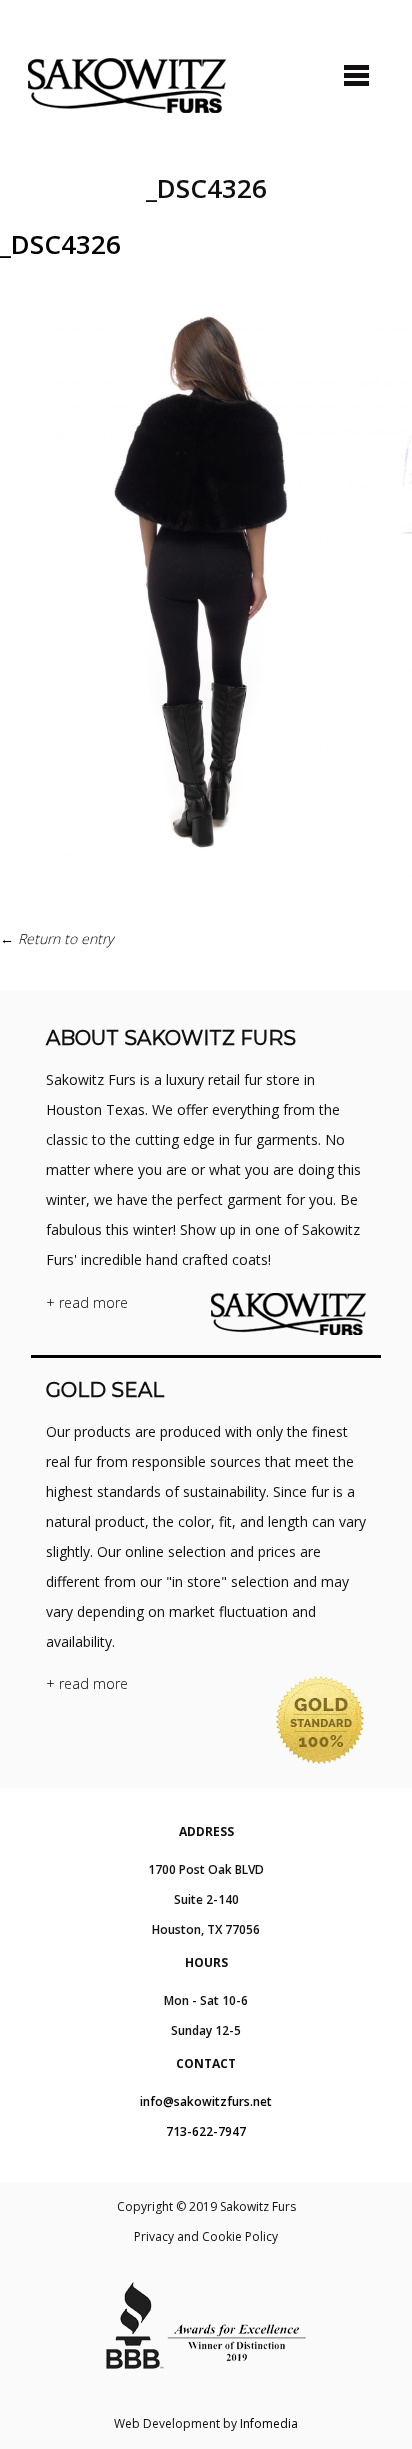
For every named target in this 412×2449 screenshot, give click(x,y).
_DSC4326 (60, 244)
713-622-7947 (206, 2131)
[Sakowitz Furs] (127, 85)
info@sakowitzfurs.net (206, 2101)
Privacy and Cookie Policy (206, 2236)
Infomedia (269, 2423)
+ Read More (87, 1302)
